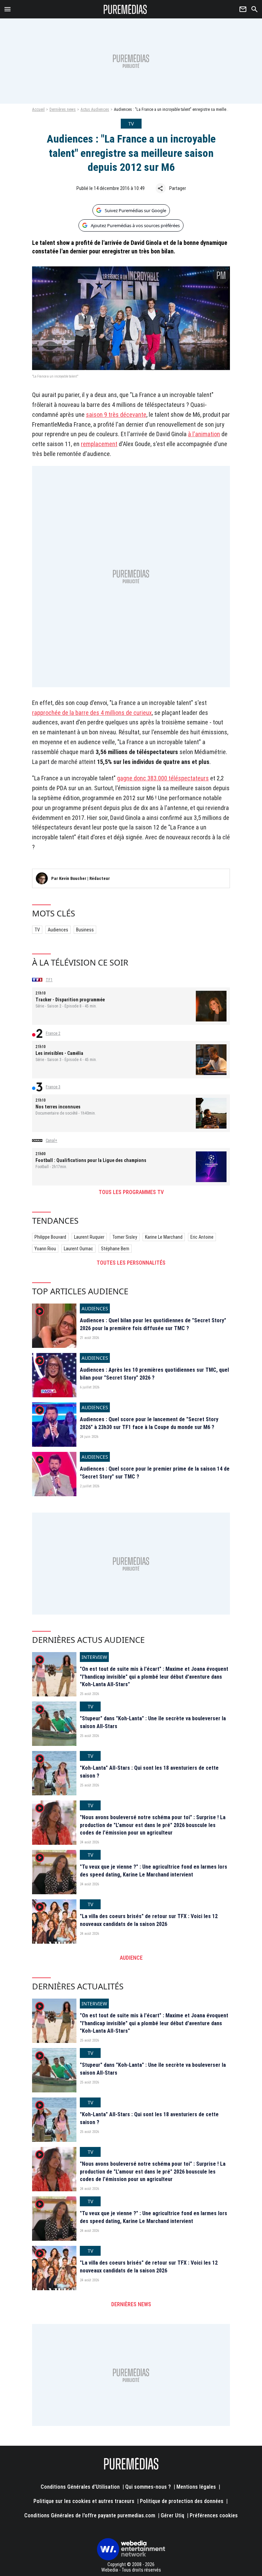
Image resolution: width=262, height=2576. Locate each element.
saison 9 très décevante (116, 415)
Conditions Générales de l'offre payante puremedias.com (90, 2515)
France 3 (53, 1087)
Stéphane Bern (115, 1249)
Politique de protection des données (182, 2501)
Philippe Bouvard (50, 1237)
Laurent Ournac (78, 1249)
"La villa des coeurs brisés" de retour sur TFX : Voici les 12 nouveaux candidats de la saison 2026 (149, 1920)
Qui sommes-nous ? (148, 2487)
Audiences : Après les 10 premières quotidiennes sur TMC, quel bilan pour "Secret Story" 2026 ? (154, 1374)
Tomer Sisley (125, 1237)
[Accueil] (125, 9)
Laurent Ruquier (89, 1237)
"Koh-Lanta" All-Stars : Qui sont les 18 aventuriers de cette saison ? (149, 1772)
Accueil (38, 109)
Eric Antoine (202, 1237)
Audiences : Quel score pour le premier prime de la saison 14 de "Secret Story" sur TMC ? (155, 1473)
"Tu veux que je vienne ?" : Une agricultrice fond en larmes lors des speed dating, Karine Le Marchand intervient (154, 1871)
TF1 (49, 980)
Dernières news (63, 109)
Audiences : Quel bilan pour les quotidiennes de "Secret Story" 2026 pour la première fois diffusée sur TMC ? (153, 1324)
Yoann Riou (45, 1249)
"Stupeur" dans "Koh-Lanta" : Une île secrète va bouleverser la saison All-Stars (153, 1722)
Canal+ (52, 1140)
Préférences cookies (214, 2515)
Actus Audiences (95, 109)
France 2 (53, 1033)
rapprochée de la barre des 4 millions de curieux (92, 713)
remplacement (99, 444)
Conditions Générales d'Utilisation (80, 2487)
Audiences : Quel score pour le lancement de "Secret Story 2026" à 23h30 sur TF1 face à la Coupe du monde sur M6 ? (149, 1423)
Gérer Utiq (172, 2515)
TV (37, 930)
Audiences (58, 930)
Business (85, 930)
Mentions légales (196, 2487)
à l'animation (204, 434)
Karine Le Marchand (164, 1237)
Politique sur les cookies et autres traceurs (84, 2501)
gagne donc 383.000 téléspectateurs (163, 778)
